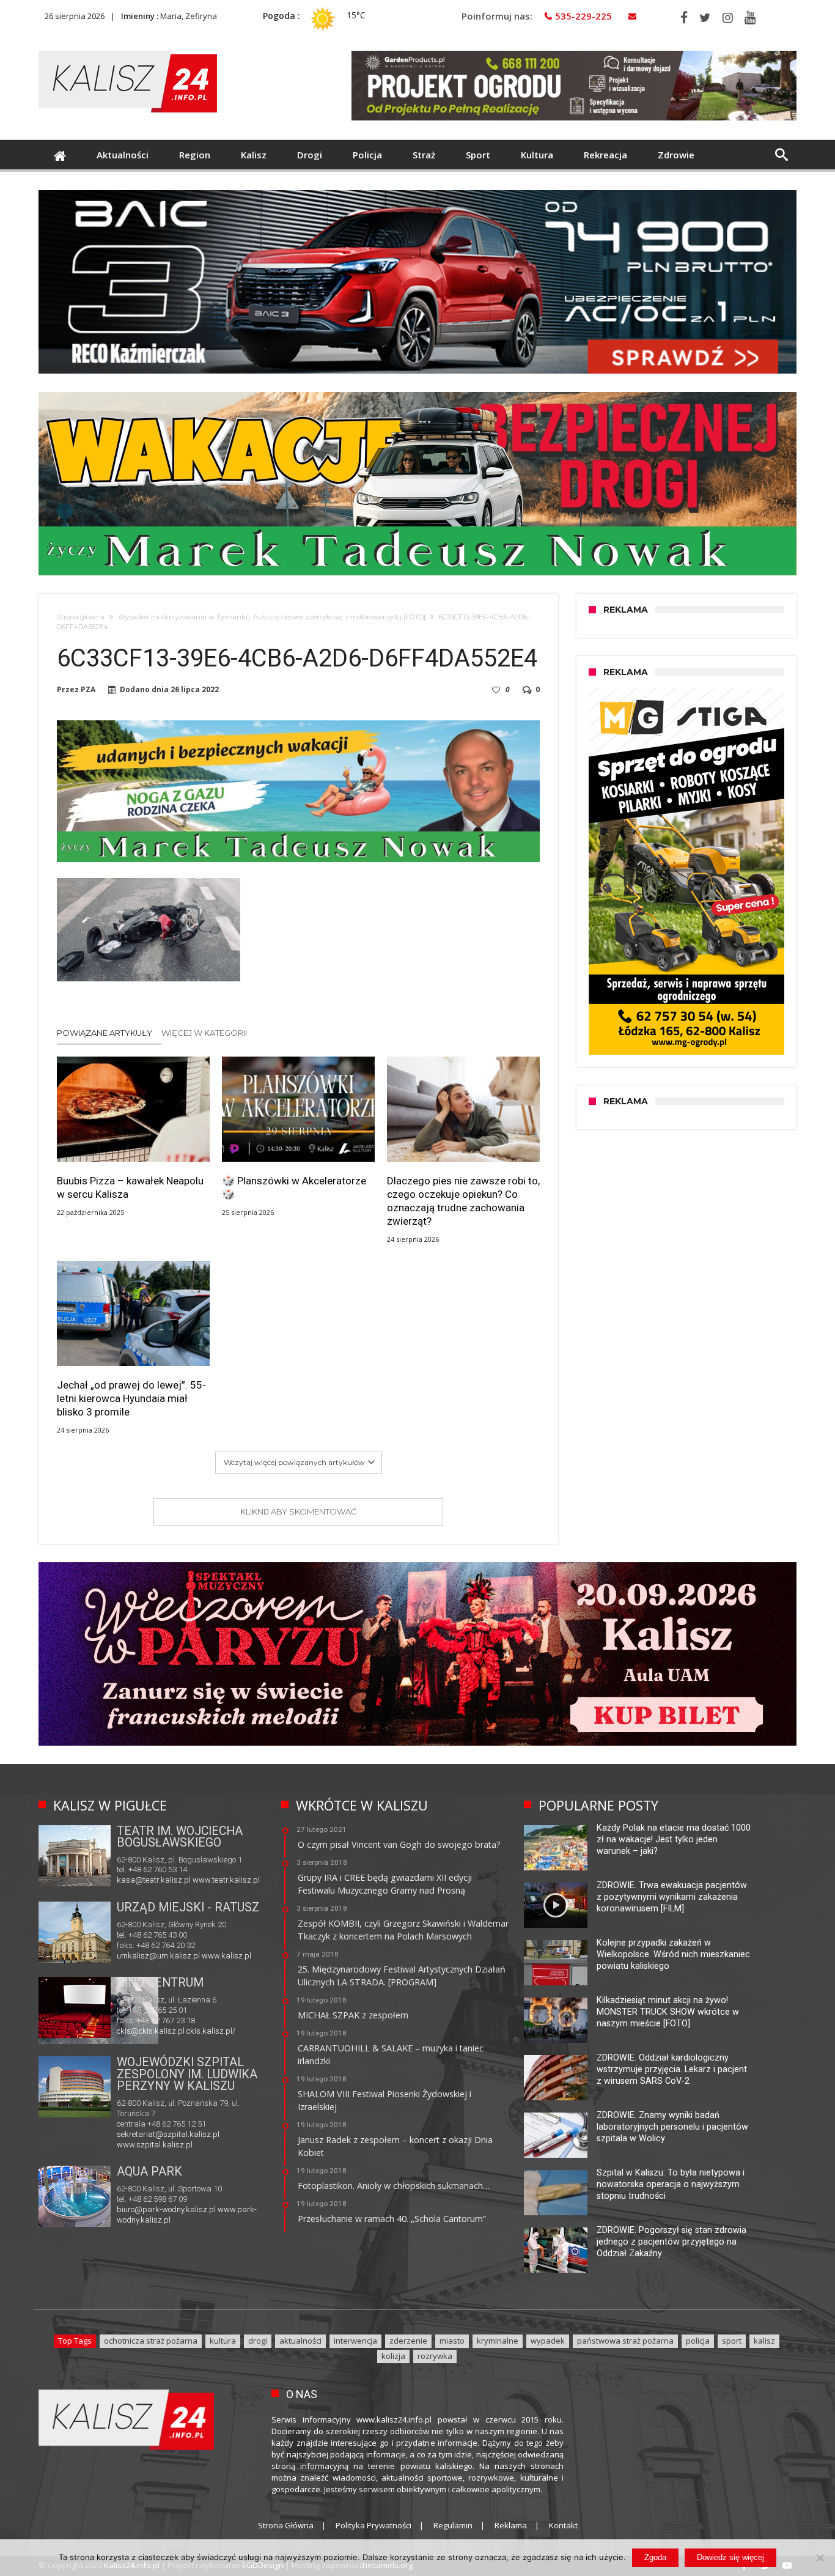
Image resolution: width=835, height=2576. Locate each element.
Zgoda (655, 2557)
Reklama (511, 2525)
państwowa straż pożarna (625, 2341)
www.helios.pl (200, 2032)
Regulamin (453, 2525)
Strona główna (81, 617)
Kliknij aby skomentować (298, 1511)
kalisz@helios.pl (145, 2032)
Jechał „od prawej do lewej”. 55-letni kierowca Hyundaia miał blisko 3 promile (131, 1398)
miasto (452, 2341)
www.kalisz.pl (226, 1956)
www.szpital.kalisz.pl (155, 2145)
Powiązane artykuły (105, 1033)
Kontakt (563, 2525)
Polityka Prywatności (373, 2525)
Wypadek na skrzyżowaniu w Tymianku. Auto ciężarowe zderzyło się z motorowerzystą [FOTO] (272, 617)
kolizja (393, 2356)
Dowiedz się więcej (730, 2557)
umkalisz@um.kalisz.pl (159, 1956)
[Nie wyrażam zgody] (820, 2558)
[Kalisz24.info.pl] (128, 50)
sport (732, 2341)
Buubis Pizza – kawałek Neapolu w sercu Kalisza (130, 1187)
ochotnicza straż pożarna (151, 2341)
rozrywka (435, 2356)
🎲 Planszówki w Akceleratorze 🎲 (294, 1187)
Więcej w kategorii (205, 1033)
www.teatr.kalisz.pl (226, 1880)
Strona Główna (286, 2525)
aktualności (300, 2341)
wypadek (548, 2341)
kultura (223, 2341)
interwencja (355, 2341)
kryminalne (498, 2341)
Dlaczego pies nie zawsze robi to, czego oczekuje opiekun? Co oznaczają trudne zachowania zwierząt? (463, 1201)
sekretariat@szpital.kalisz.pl (168, 2134)
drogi (258, 2341)
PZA (88, 690)
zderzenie (408, 2341)
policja (698, 2341)
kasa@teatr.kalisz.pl (154, 1880)
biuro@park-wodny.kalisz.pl (166, 2209)
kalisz (764, 2341)
